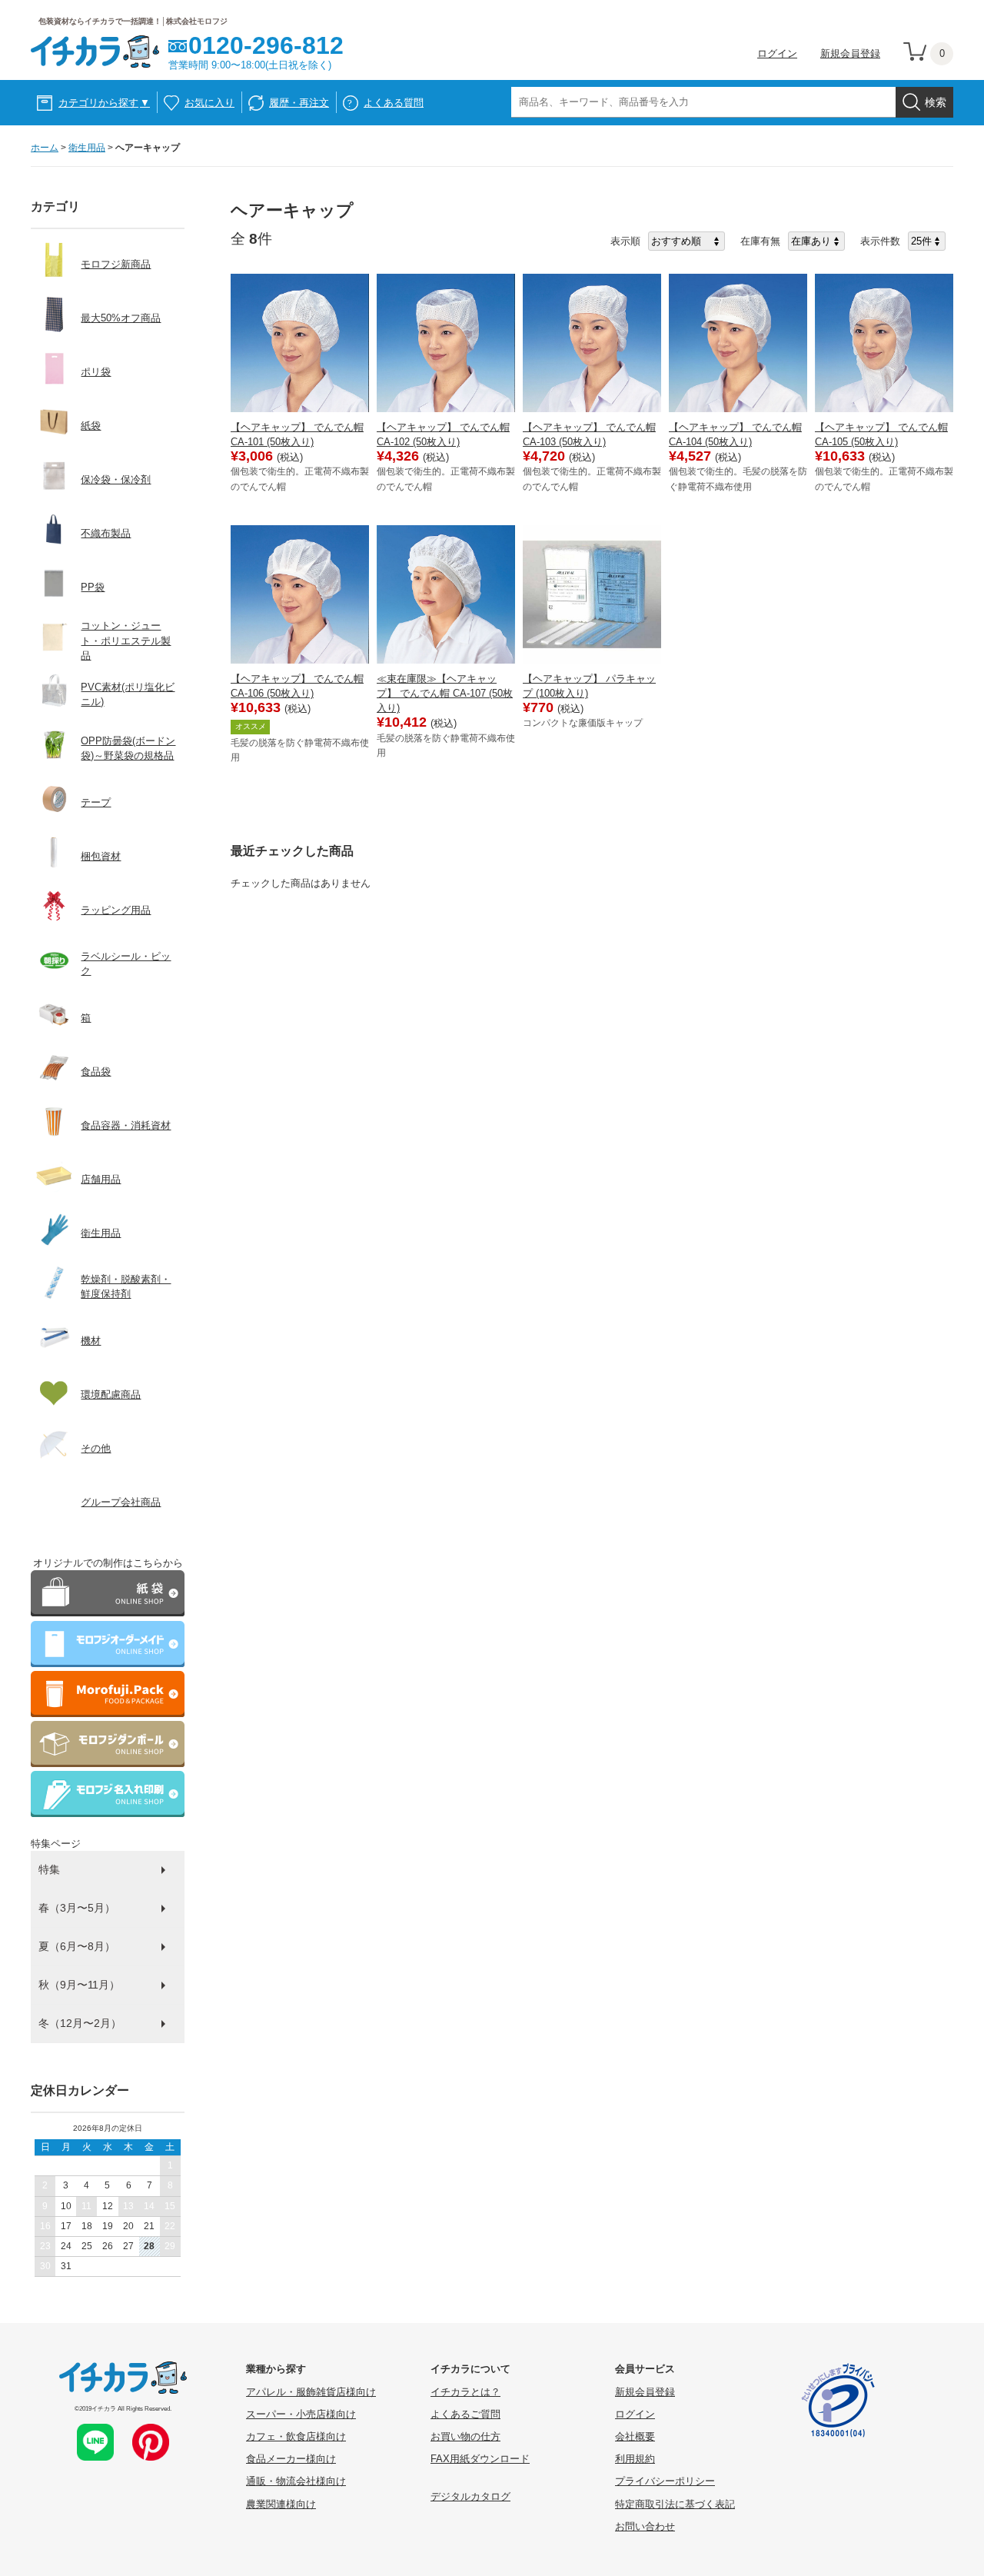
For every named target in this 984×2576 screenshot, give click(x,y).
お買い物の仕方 (465, 2436)
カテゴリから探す (104, 103)
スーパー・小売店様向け (301, 2414)
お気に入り (209, 103)
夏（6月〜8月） (77, 1946)
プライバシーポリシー (665, 2481)
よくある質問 (394, 103)
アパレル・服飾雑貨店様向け (311, 2392)
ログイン (777, 53)
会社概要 (635, 2436)
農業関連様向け (281, 2504)
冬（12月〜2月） (80, 2023)
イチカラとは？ (465, 2392)
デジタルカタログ (470, 2496)
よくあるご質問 (465, 2414)
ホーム (45, 148)
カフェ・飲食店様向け (296, 2436)
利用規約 (635, 2459)
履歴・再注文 (299, 103)
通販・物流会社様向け (296, 2481)
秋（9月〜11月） (79, 1985)
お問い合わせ (645, 2526)
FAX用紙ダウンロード (480, 2459)
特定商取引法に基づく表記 (675, 2504)
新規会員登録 (850, 53)
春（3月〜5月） (77, 1908)
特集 (49, 1869)
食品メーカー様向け (291, 2459)
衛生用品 (87, 148)
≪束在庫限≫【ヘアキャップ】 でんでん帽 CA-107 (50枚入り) (445, 693)
